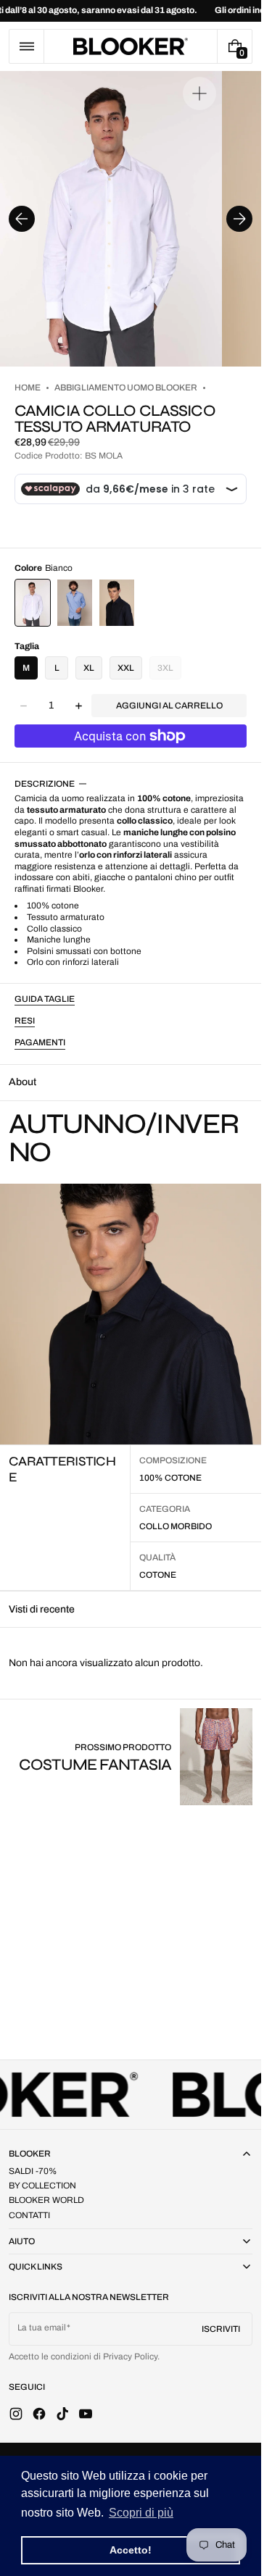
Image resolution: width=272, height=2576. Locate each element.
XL (89, 668)
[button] (26, 46)
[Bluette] (75, 603)
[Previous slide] (22, 219)
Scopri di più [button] (141, 2513)
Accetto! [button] (131, 2550)
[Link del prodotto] (136, 1756)
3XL (169, 671)
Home (28, 388)
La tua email (42, 2328)
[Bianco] (33, 603)
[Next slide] (239, 219)
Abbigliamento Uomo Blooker (126, 388)
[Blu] (117, 603)
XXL (126, 668)
